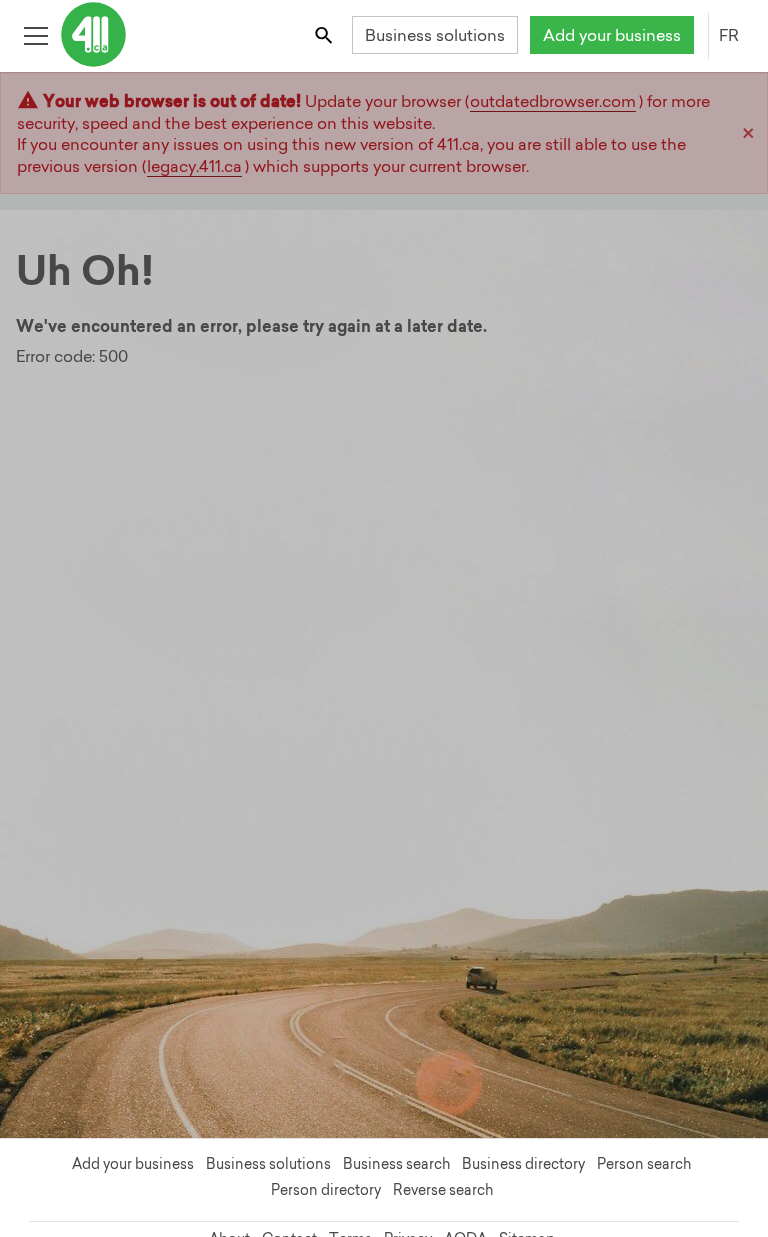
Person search (644, 1164)
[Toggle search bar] (325, 34)
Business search (396, 1164)
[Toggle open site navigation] (35, 34)
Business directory (523, 1164)
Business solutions (435, 35)
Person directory (326, 1190)
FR (729, 35)
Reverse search (443, 1190)
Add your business (612, 35)
